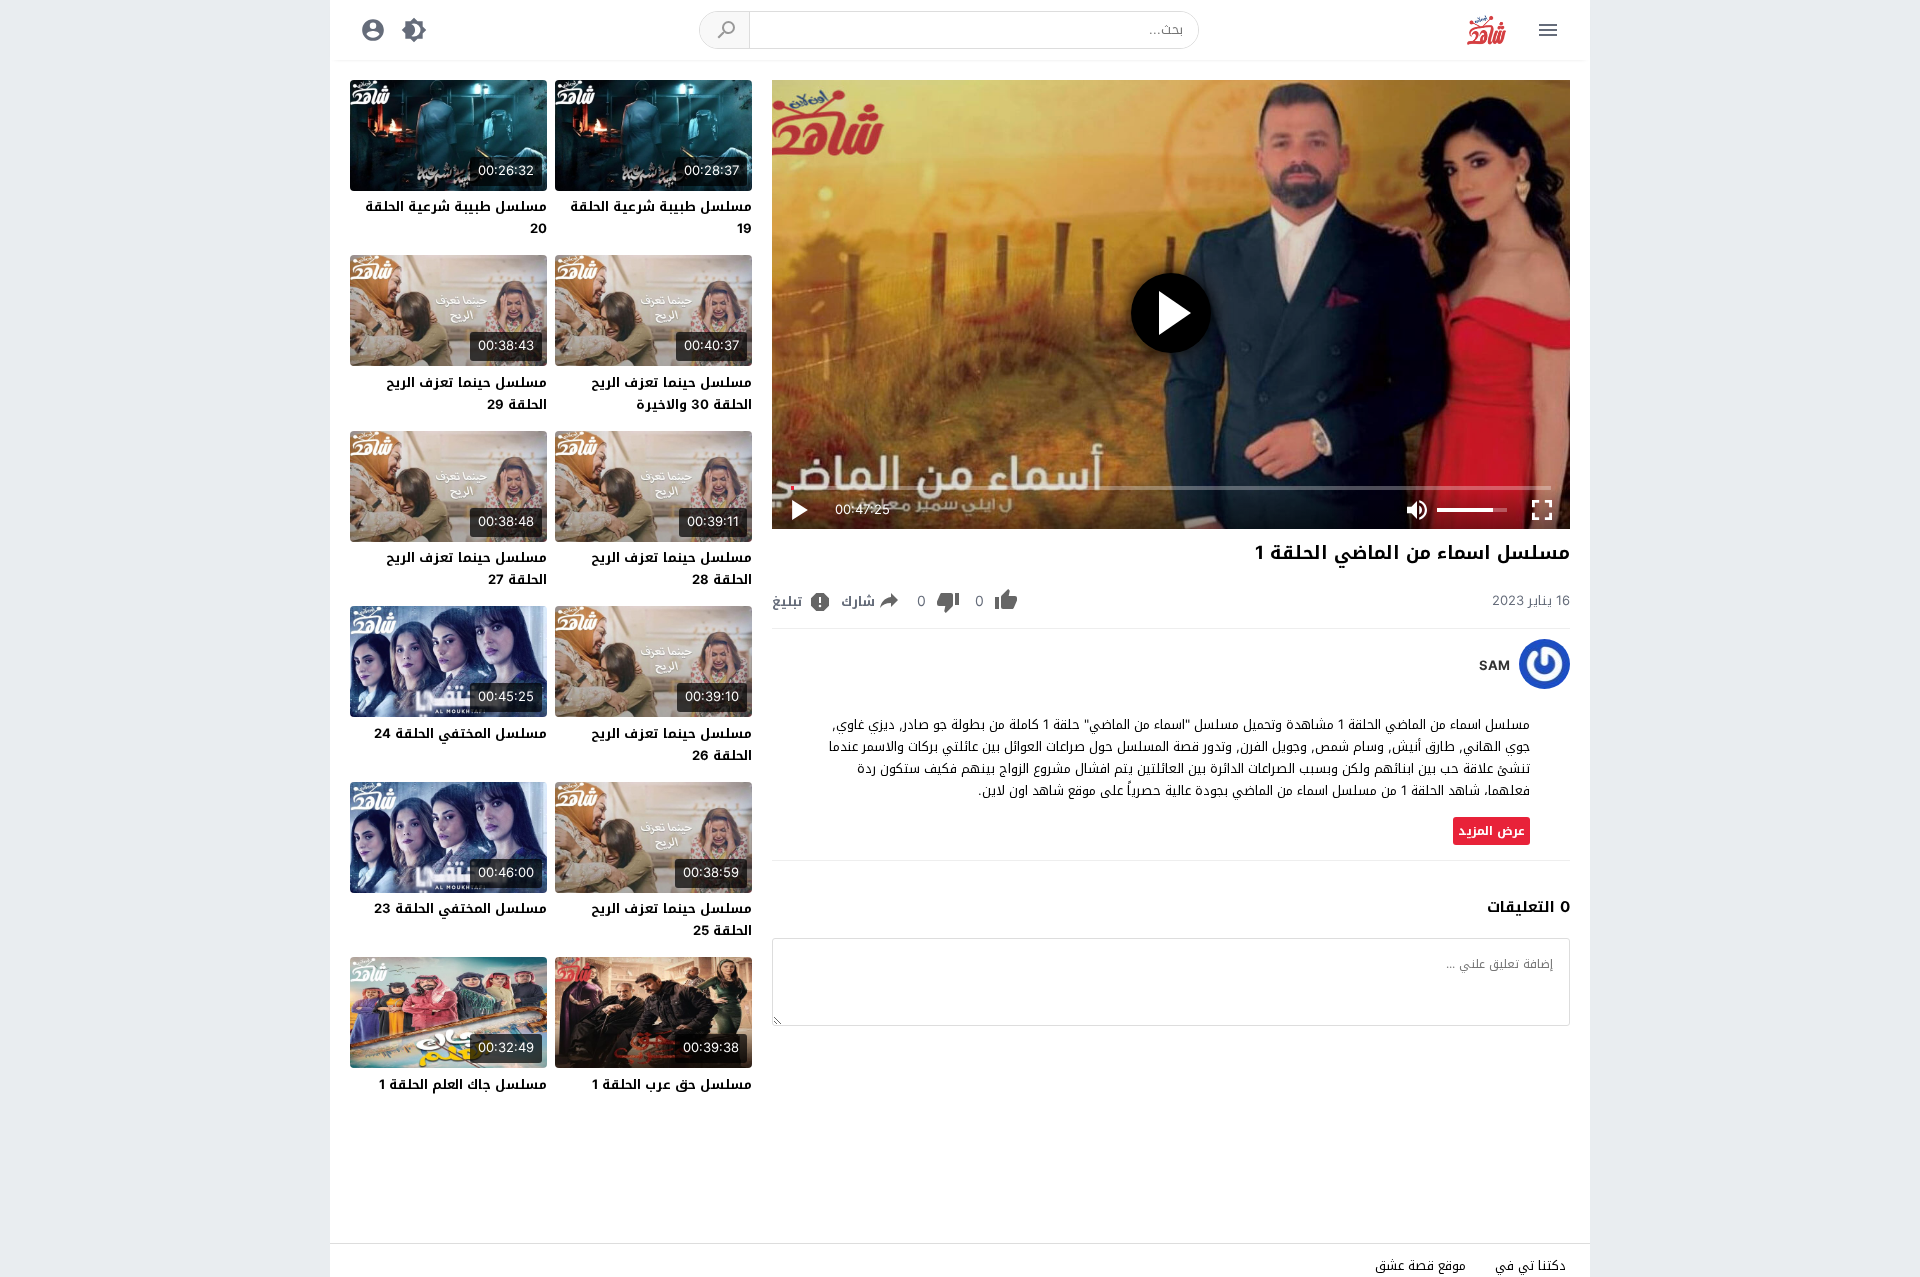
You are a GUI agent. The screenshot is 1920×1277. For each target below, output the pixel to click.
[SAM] (1544, 684)
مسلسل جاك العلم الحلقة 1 (463, 1084)
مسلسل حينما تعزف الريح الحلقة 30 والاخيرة (671, 393)
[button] (725, 30)
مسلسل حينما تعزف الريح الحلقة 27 (466, 568)
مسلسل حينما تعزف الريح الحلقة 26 (671, 744)
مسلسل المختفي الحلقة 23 (460, 908)
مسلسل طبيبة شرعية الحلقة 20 (456, 217)
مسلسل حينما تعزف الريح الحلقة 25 (671, 919)
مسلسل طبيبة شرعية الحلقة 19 (661, 217)
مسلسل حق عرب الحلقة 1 (672, 1084)
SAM (1494, 666)
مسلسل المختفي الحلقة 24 (460, 733)
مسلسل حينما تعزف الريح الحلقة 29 (466, 393)
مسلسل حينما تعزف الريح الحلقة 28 (671, 568)
